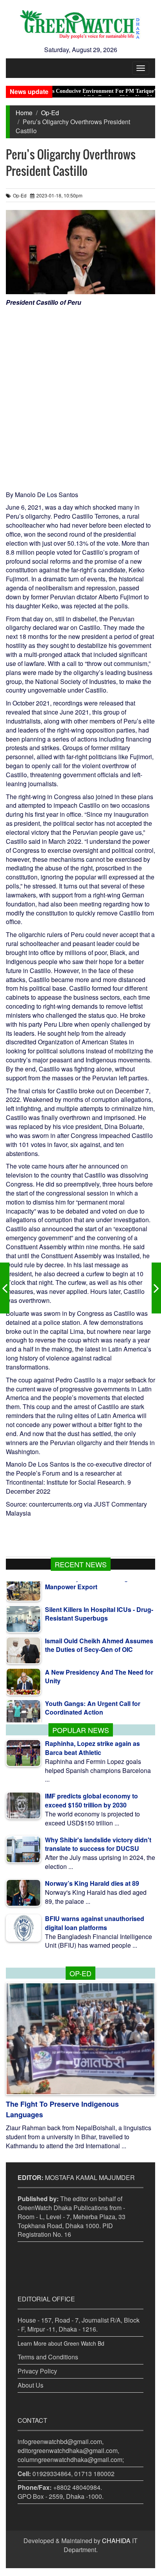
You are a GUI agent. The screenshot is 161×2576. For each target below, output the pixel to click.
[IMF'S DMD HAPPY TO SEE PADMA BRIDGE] (5, 1288)
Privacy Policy (37, 2371)
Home (24, 113)
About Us (30, 2385)
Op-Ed (50, 113)
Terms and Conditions (48, 2357)
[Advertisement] (80, 392)
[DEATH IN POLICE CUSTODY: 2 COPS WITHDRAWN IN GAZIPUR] (156, 1288)
